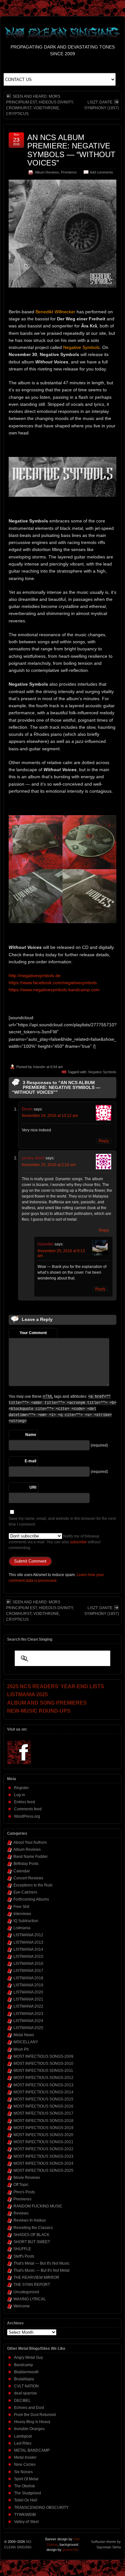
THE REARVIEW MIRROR (36, 2277)
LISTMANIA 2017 (28, 1971)
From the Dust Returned (35, 2415)
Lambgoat (23, 2436)
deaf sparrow (25, 2393)
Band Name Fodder (31, 1857)
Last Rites (23, 2443)
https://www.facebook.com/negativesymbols (53, 983)
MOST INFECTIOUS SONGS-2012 (43, 2078)
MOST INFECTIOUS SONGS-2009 (43, 2056)
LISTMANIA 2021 (28, 1999)
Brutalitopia (24, 2379)
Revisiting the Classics (33, 2228)
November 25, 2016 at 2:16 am (49, 1165)
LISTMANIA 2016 (28, 1964)
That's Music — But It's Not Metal (42, 2270)
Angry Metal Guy (29, 2358)
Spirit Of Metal (26, 2479)
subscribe (78, 1542)
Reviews (21, 2213)
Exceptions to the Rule (33, 1885)
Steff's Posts (24, 2256)
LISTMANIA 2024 (28, 2021)
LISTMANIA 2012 (28, 1935)
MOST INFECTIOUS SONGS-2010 (43, 2063)
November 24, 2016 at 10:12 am (50, 1116)
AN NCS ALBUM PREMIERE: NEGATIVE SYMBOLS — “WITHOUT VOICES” (71, 150)
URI (33, 1487)
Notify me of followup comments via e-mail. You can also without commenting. (54, 1542)
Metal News (24, 2035)
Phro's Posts (24, 2192)
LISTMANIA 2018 (28, 1978)
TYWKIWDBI (25, 2515)
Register (21, 1788)
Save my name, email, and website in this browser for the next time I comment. (62, 1521)
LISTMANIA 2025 (28, 2028)
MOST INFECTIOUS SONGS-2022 (43, 2149)
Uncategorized (26, 2292)
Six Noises (23, 2472)
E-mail (30, 1461)
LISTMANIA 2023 (28, 2014)
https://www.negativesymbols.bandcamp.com (54, 990)
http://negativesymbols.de (35, 976)
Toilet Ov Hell (26, 2500)
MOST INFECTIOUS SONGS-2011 (43, 2071)
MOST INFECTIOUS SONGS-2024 (43, 2163)
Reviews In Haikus (30, 2220)
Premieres (69, 172)
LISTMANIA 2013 (28, 1942)
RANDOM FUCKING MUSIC (38, 2206)
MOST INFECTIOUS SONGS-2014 (43, 2092)
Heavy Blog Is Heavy (32, 2422)
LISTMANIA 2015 (28, 1957)
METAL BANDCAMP (32, 2450)
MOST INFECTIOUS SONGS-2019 (43, 2128)
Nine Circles (25, 2465)
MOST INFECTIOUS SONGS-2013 (43, 2085)
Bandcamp (24, 2365)
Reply (104, 1141)
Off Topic (21, 2185)
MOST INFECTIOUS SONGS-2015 (43, 2099)
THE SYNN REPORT (32, 2285)
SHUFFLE (22, 2249)
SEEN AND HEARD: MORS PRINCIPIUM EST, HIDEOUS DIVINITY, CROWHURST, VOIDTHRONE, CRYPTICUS (40, 105)
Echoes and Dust (29, 2408)
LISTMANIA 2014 (28, 1949)
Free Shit (21, 1907)
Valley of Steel (26, 2522)
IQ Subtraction (26, 1921)
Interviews (22, 1914)
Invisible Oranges (29, 2429)
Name (31, 1435)
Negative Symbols (102, 1072)
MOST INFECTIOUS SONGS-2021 (43, 2142)
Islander (39, 1067)
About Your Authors (30, 1842)
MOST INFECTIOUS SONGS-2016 (43, 2106)
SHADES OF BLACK (31, 2235)
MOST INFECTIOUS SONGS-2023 (43, 2156)
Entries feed (25, 1802)
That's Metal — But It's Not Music (42, 2263)
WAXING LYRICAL (30, 2299)
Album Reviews (47, 172)
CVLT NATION (26, 2386)
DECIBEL (22, 2401)
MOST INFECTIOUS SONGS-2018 (43, 2121)
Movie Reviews (27, 2178)
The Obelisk (25, 2486)
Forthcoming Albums (31, 1899)
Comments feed (28, 1809)
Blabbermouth (26, 2372)
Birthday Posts (26, 1864)
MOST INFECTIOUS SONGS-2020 (43, 2135)
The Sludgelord (28, 2493)
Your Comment (33, 1333)
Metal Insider (25, 2457)
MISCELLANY (26, 2042)
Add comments (101, 172)
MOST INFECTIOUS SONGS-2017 (43, 2113)
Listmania (22, 1928)
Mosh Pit (21, 2049)
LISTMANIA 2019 (28, 1985)
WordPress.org (27, 1816)
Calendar (22, 1871)
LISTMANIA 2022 (28, 2006)
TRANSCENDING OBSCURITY (41, 2508)
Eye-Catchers (25, 1892)
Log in (20, 1795)
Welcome (22, 2306)
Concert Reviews (28, 1878)
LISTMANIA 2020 (28, 1992)
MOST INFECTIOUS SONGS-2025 (43, 2170)
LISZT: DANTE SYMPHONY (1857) (102, 105)
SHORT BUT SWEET (32, 2242)
